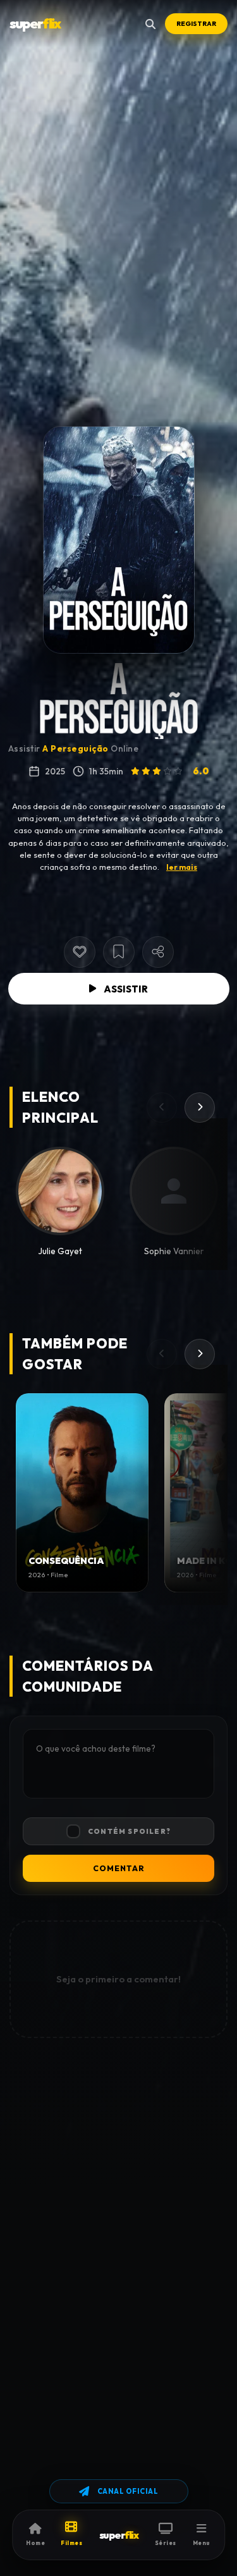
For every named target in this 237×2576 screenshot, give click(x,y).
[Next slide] (200, 1108)
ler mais (182, 867)
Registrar (196, 24)
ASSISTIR (126, 989)
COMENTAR (119, 1868)
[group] (82, 1493)
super (35, 23)
